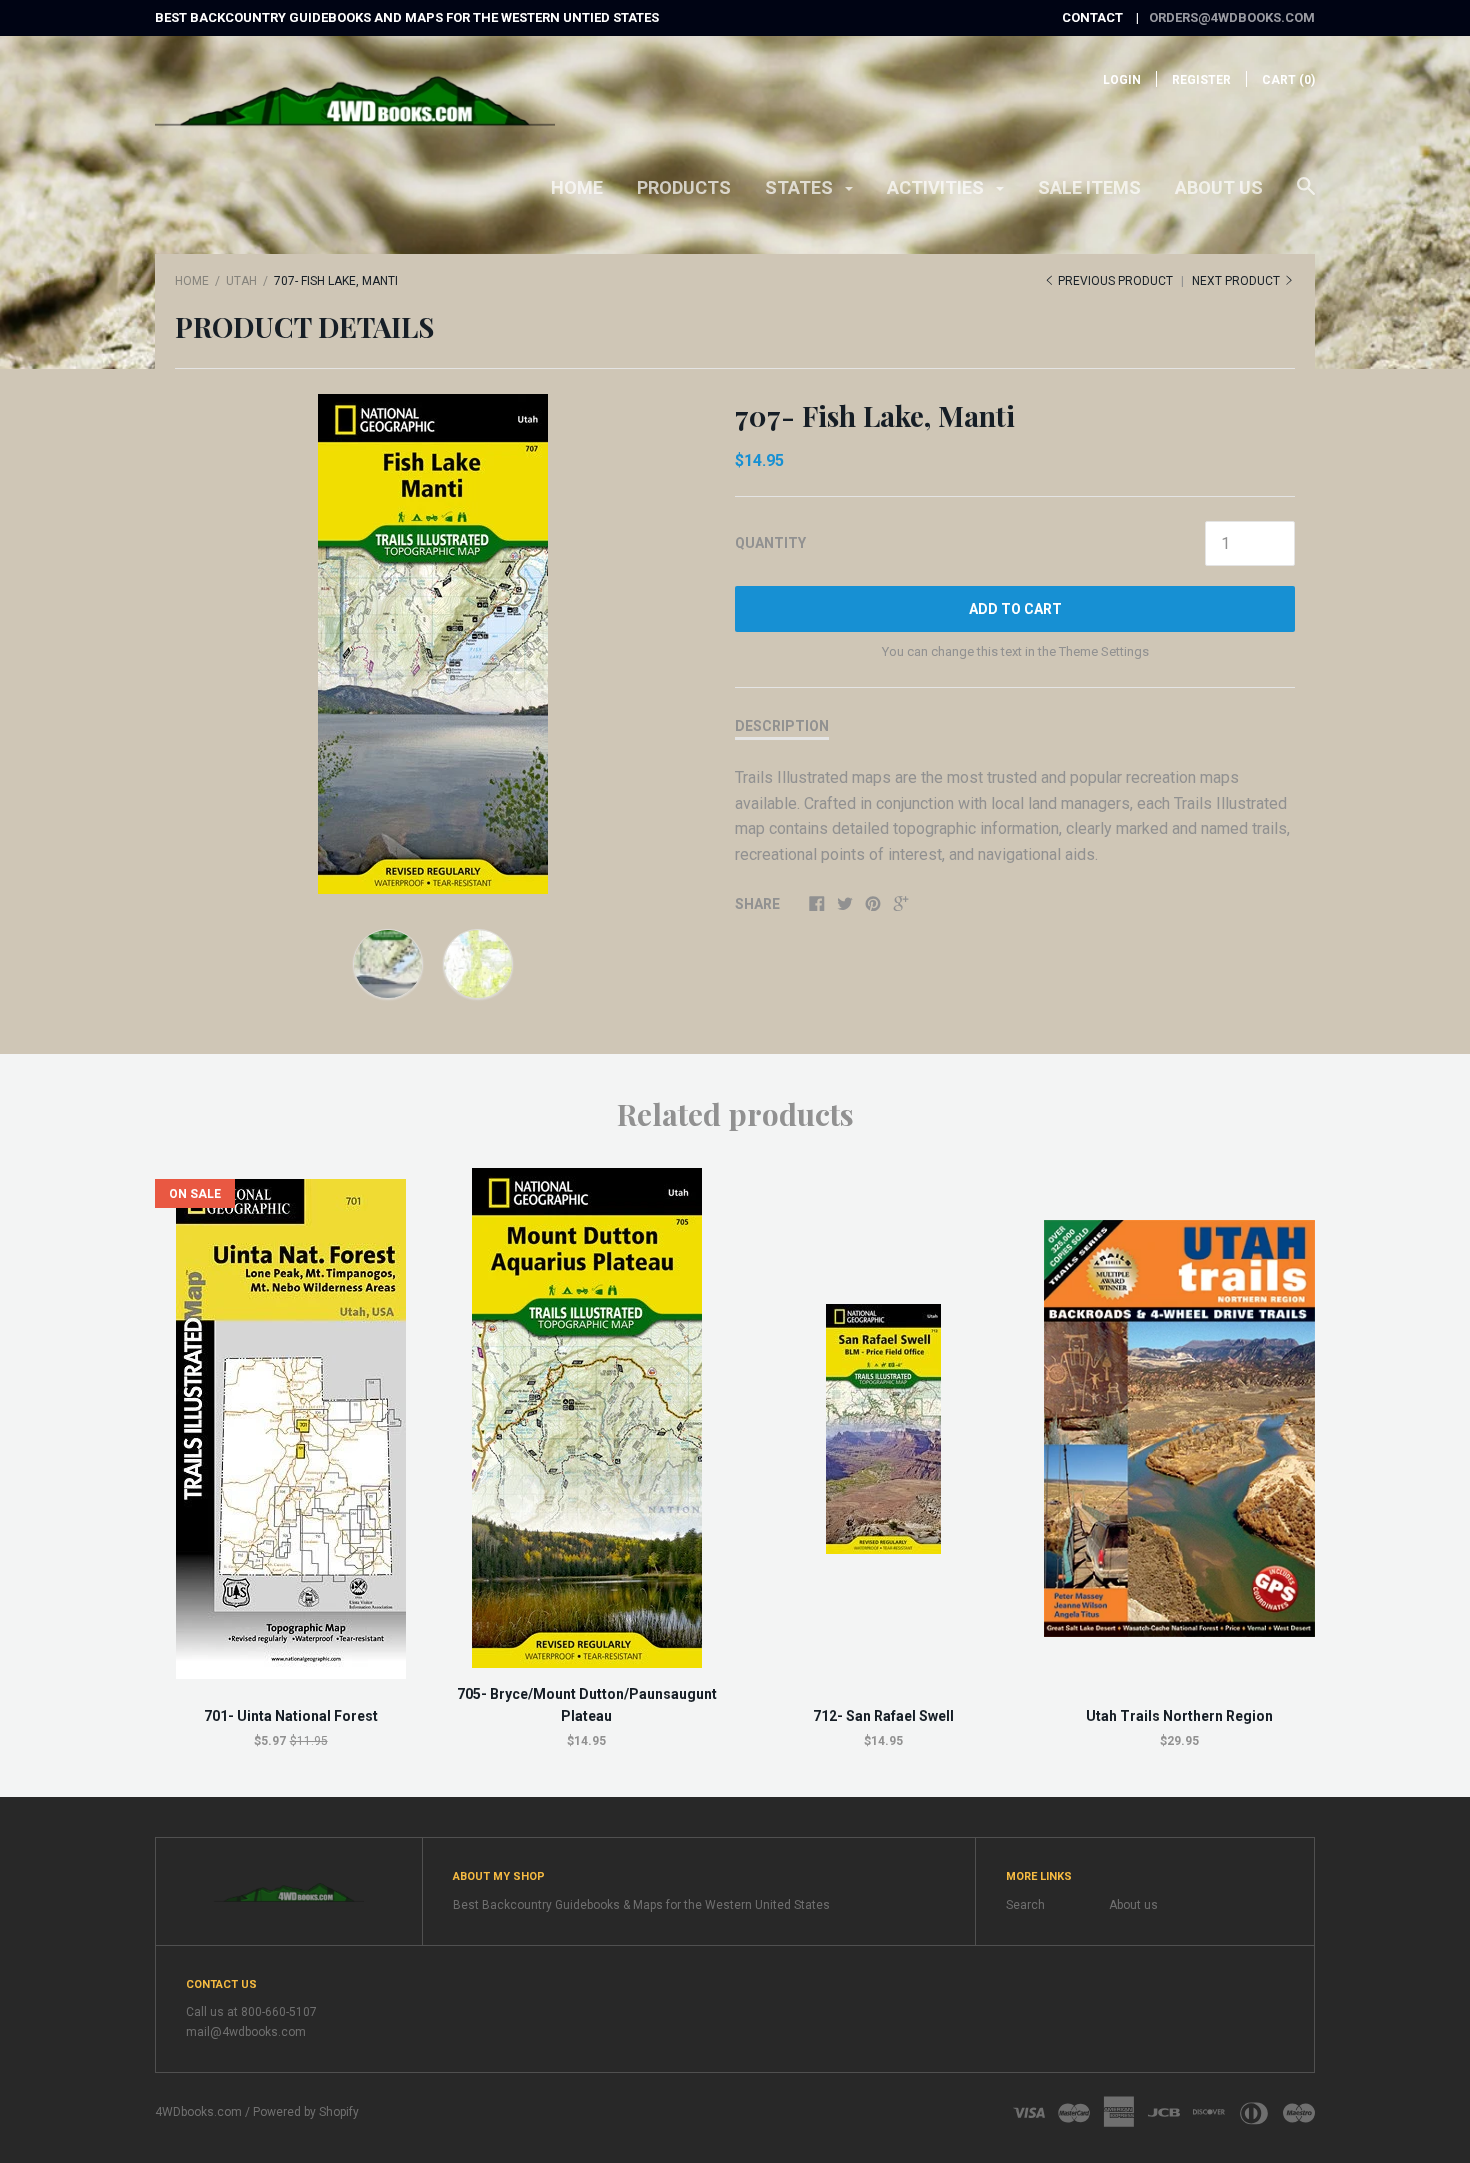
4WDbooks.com (198, 2112)
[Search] (1306, 196)
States (801, 187)
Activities (937, 187)
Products (684, 187)
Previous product (1115, 281)
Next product (1237, 281)
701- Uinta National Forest (291, 1716)
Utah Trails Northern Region (1179, 1716)
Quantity (770, 543)
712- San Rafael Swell (883, 1716)
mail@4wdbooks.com (246, 2032)
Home (577, 187)
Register (1201, 80)
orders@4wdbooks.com (1232, 17)
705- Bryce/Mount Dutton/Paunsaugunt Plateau (587, 1705)
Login (1122, 80)
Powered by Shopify (306, 2112)
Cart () (1288, 80)
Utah (241, 281)
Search (1025, 1905)
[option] (432, 644)
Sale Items (1089, 187)
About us (1219, 187)
